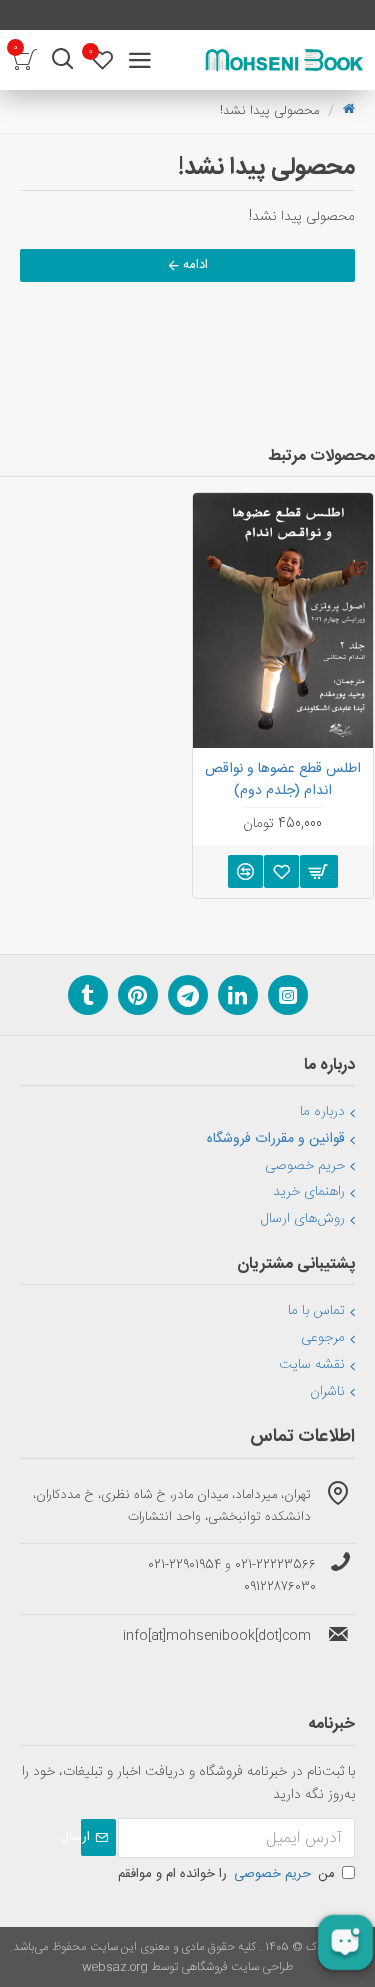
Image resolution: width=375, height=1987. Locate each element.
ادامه (195, 265)
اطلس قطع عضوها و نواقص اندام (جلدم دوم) (283, 780)
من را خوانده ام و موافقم (226, 1874)
